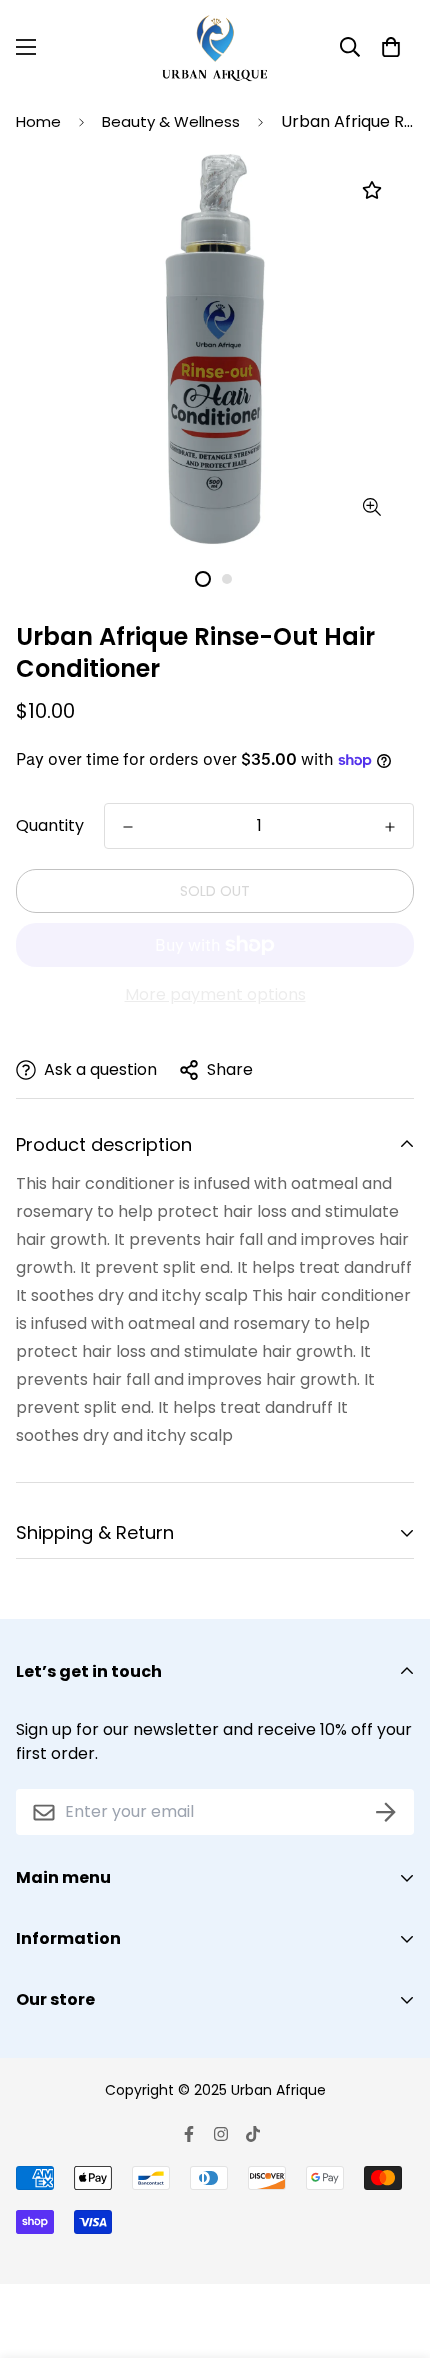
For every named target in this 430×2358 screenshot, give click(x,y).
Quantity (50, 825)
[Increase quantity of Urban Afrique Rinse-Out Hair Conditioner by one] (390, 827)
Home (38, 121)
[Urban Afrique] (215, 47)
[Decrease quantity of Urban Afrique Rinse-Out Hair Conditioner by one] (128, 827)
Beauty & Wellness (171, 121)
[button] (391, 47)
